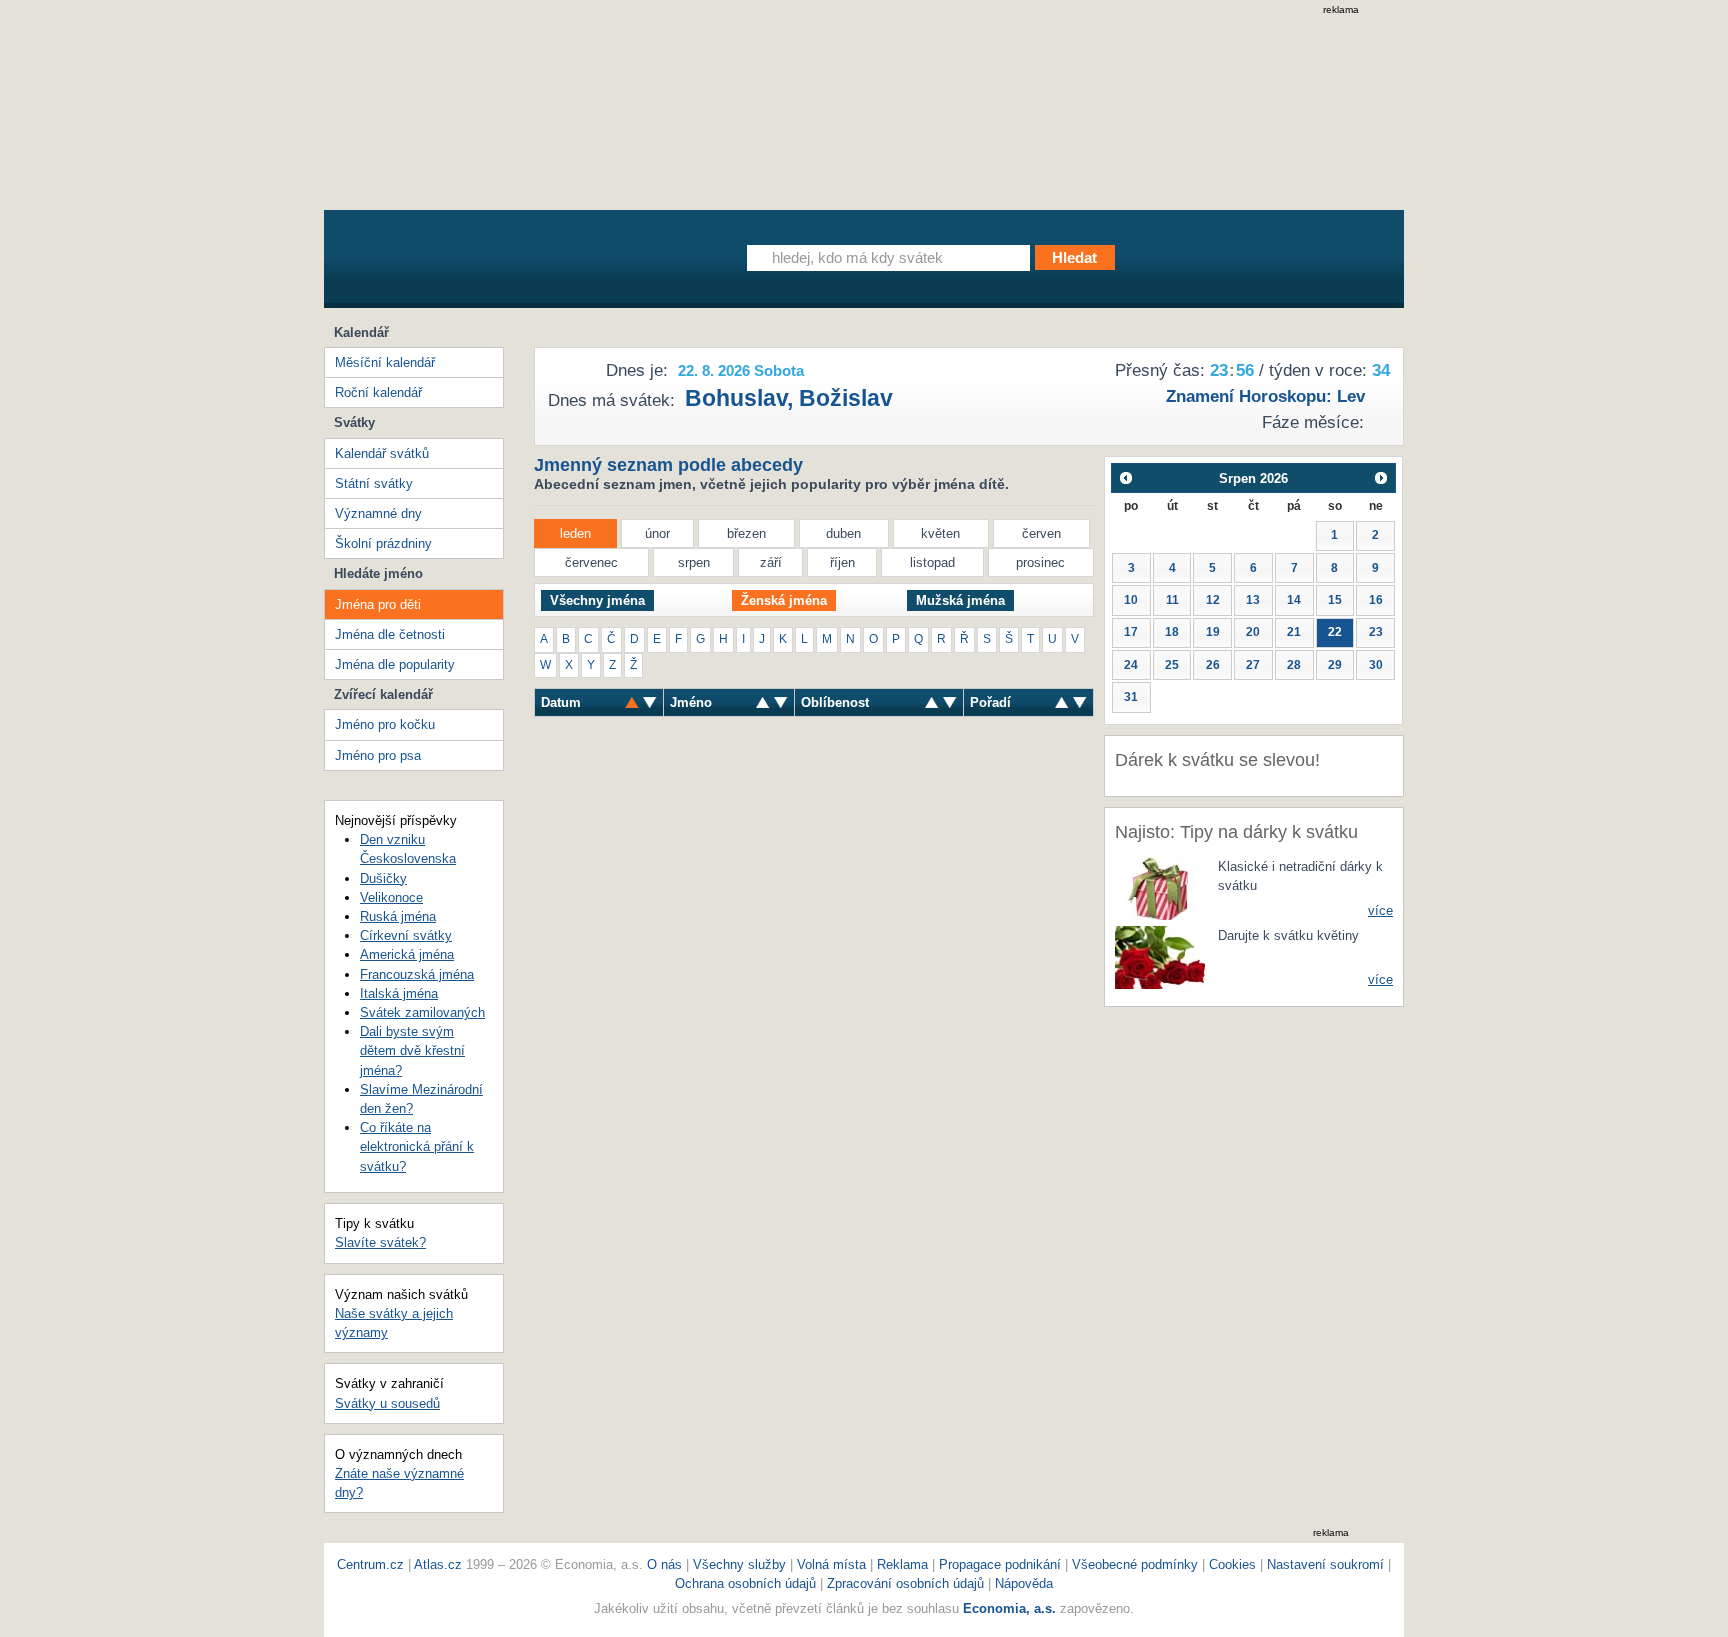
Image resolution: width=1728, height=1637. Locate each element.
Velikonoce (391, 897)
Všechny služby (741, 1564)
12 (1213, 600)
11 (1172, 600)
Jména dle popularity (395, 664)
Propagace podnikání (1000, 1564)
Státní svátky (374, 483)
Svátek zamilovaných (422, 1012)
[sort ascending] (650, 702)
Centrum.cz (370, 1564)
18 (1172, 632)
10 (1131, 600)
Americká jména (407, 954)
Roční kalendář (378, 392)
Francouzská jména (417, 974)
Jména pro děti (378, 604)
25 (1172, 665)
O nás (664, 1564)
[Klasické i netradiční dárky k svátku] (1160, 887)
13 (1253, 600)
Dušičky (383, 878)
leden (575, 533)
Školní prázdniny (383, 543)
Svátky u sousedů (387, 1403)
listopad (932, 562)
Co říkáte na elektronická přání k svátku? (417, 1146)
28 (1294, 665)
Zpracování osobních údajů (905, 1583)
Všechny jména (597, 600)
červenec (591, 562)
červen (1041, 533)
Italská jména (399, 993)
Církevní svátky (406, 935)
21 (1294, 632)
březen (746, 533)
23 (1376, 632)
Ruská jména (398, 916)
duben (843, 533)
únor (657, 533)
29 (1335, 665)
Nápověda (1024, 1583)
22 (1335, 632)
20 (1253, 632)
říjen (842, 562)
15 (1335, 600)
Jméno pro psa (378, 755)
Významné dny (378, 513)
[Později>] (1381, 477)
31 (1131, 697)
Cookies (1232, 1564)
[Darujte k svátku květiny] (1160, 956)
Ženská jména (784, 600)
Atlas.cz (438, 1564)
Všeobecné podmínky (1135, 1564)
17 (1131, 632)
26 (1213, 665)
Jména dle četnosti (390, 634)
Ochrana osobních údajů (745, 1583)
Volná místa (831, 1564)
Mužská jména (960, 600)
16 (1376, 600)
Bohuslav (736, 398)
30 (1376, 665)
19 (1213, 632)
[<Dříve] (1125, 477)
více (1380, 910)
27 (1253, 665)
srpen (694, 562)
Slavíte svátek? (380, 1242)
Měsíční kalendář (385, 362)
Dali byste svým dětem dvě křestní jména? (412, 1050)
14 (1294, 600)
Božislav (846, 398)
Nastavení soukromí (1325, 1564)
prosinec (1040, 562)
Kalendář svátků (382, 453)
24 (1131, 665)
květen (940, 533)
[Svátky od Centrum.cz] (508, 263)
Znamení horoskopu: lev (1265, 396)
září (771, 562)
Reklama (904, 1564)
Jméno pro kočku (385, 724)
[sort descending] (632, 702)
